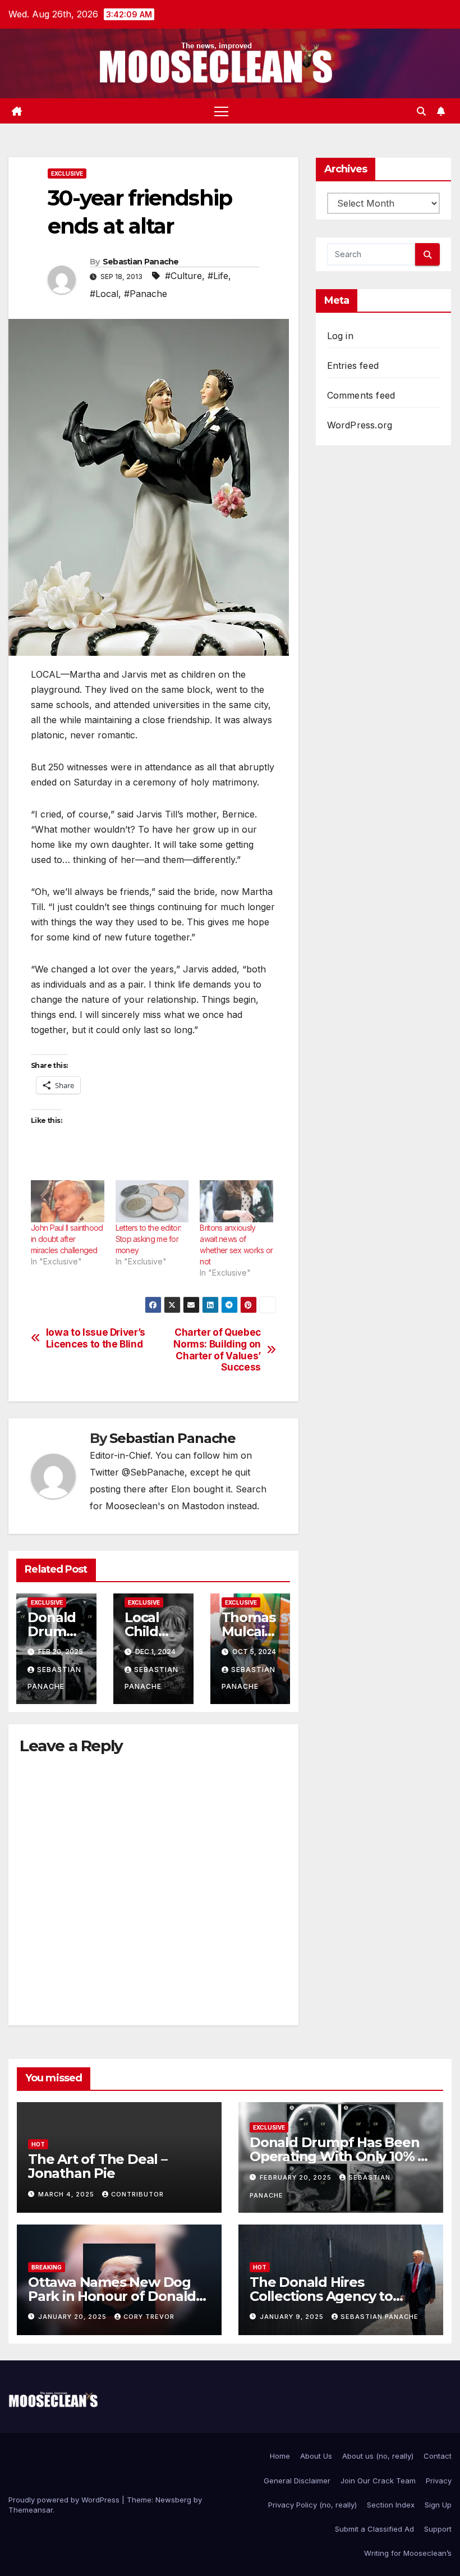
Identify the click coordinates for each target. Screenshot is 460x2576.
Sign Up (438, 2505)
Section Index (391, 2505)
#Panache (146, 294)
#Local (104, 294)
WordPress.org (360, 425)
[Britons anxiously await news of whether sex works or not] (236, 1201)
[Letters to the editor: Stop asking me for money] (152, 1201)
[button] (421, 111)
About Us (316, 2456)
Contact (438, 2456)
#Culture (183, 276)
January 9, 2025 (293, 2317)
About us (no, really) (378, 2456)
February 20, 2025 (297, 2177)
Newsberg (173, 2500)
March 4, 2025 (67, 2194)
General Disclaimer (297, 2481)
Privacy (439, 2481)
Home (280, 2456)
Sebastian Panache (141, 262)
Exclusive (67, 173)
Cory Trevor (149, 2317)
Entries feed (353, 366)
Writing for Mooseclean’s (408, 2553)
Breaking (47, 2267)
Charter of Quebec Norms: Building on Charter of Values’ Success (217, 1350)
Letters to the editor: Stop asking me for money (149, 1239)
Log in (340, 336)
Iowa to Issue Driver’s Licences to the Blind (96, 1338)
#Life (218, 276)
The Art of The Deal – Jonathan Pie (98, 2166)
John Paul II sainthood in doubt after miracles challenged (67, 1239)
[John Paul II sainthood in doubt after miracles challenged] (68, 1201)
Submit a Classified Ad (374, 2529)
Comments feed (361, 395)
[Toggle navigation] (221, 111)
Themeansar (31, 2510)
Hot (38, 2144)
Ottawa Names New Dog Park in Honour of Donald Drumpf (112, 2296)
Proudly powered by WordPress (65, 2500)
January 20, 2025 (73, 2317)
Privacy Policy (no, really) (312, 2505)
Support (438, 2529)
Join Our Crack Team (378, 2481)
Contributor (137, 2194)
